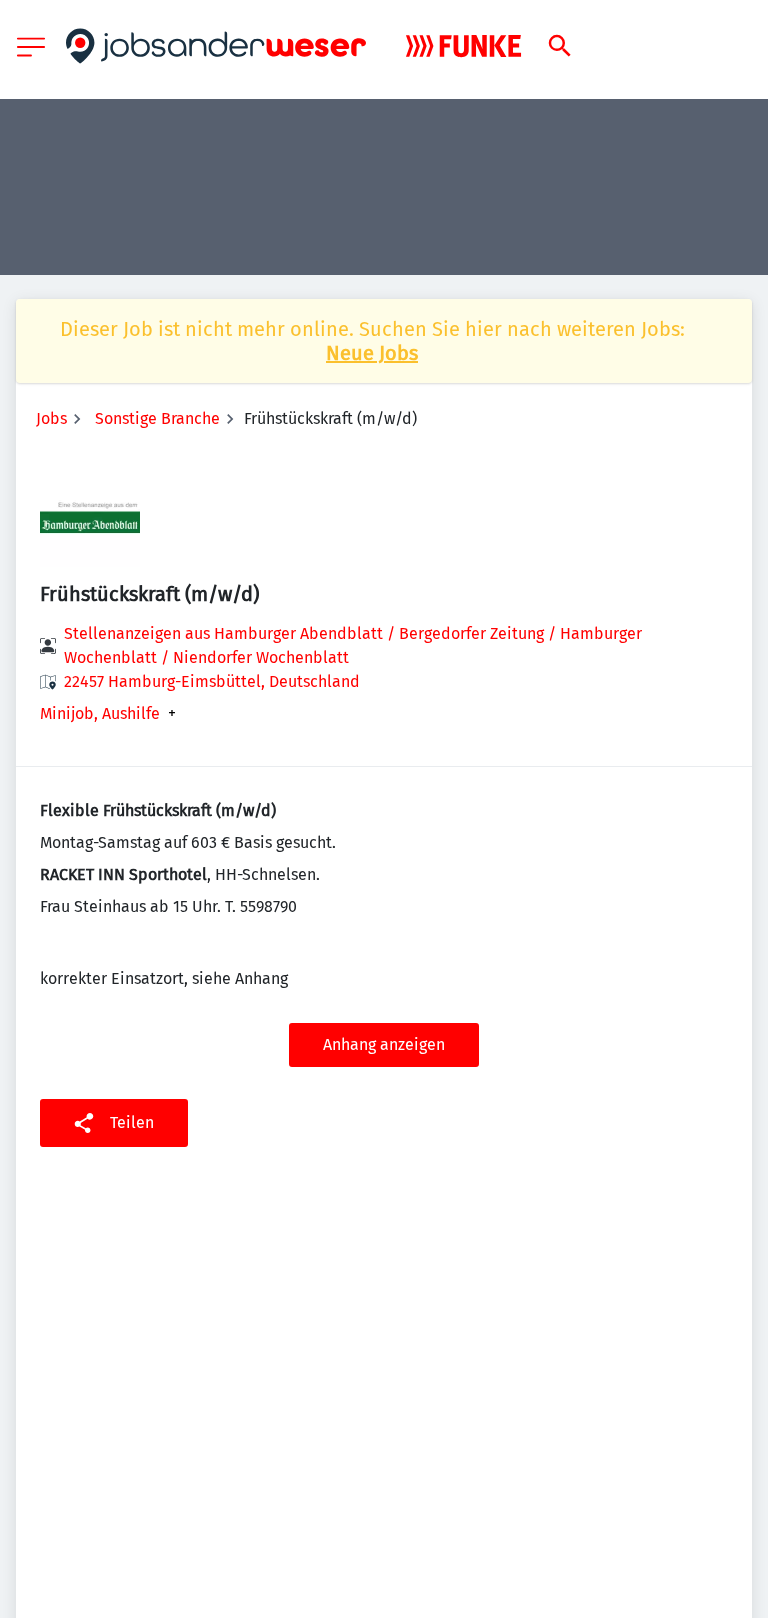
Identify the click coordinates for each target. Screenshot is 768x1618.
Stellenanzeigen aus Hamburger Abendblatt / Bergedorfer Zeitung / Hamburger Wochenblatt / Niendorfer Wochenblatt (353, 645)
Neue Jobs (372, 353)
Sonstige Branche (157, 418)
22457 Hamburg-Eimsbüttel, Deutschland (212, 681)
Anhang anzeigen (384, 1044)
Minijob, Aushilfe (100, 714)
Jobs (51, 418)
